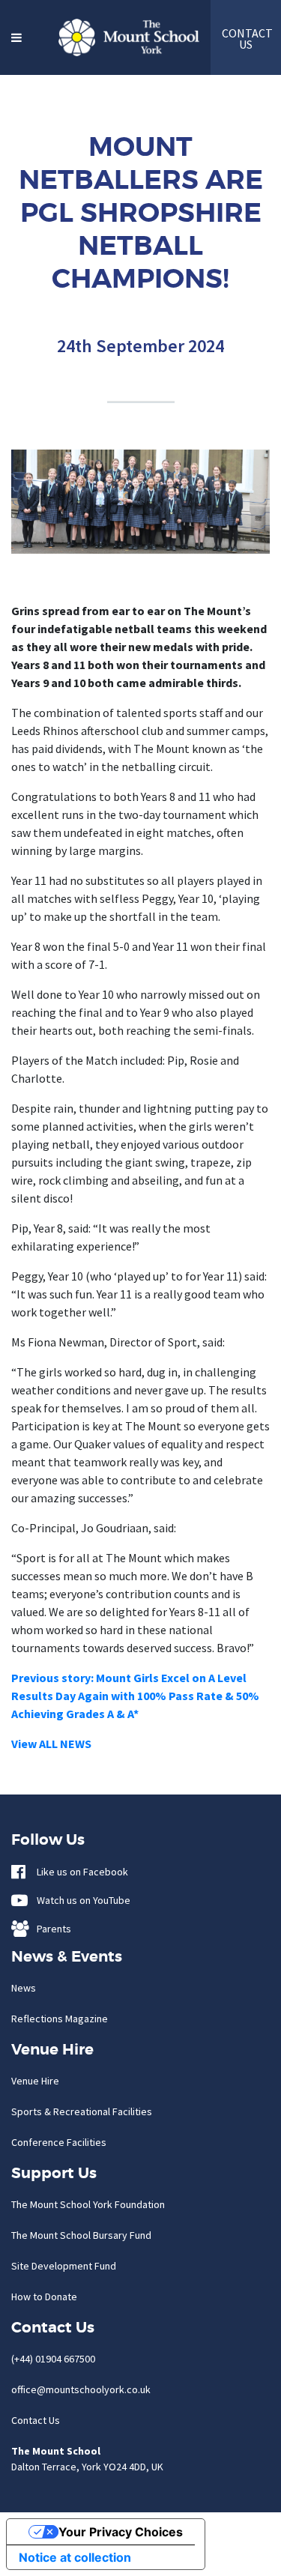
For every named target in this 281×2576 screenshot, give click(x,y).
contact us (246, 39)
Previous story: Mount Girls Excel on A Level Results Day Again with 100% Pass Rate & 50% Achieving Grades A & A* (135, 1696)
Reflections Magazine (60, 2019)
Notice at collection (75, 2557)
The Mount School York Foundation (88, 2204)
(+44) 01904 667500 (53, 2359)
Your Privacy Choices (121, 2532)
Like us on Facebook (79, 1872)
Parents (51, 1929)
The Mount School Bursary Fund (81, 2235)
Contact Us (36, 2420)
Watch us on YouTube (80, 1900)
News (24, 1988)
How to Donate (44, 2297)
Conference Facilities (59, 2142)
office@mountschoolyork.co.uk (81, 2389)
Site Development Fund (64, 2266)
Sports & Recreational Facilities (82, 2111)
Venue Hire (35, 2081)
